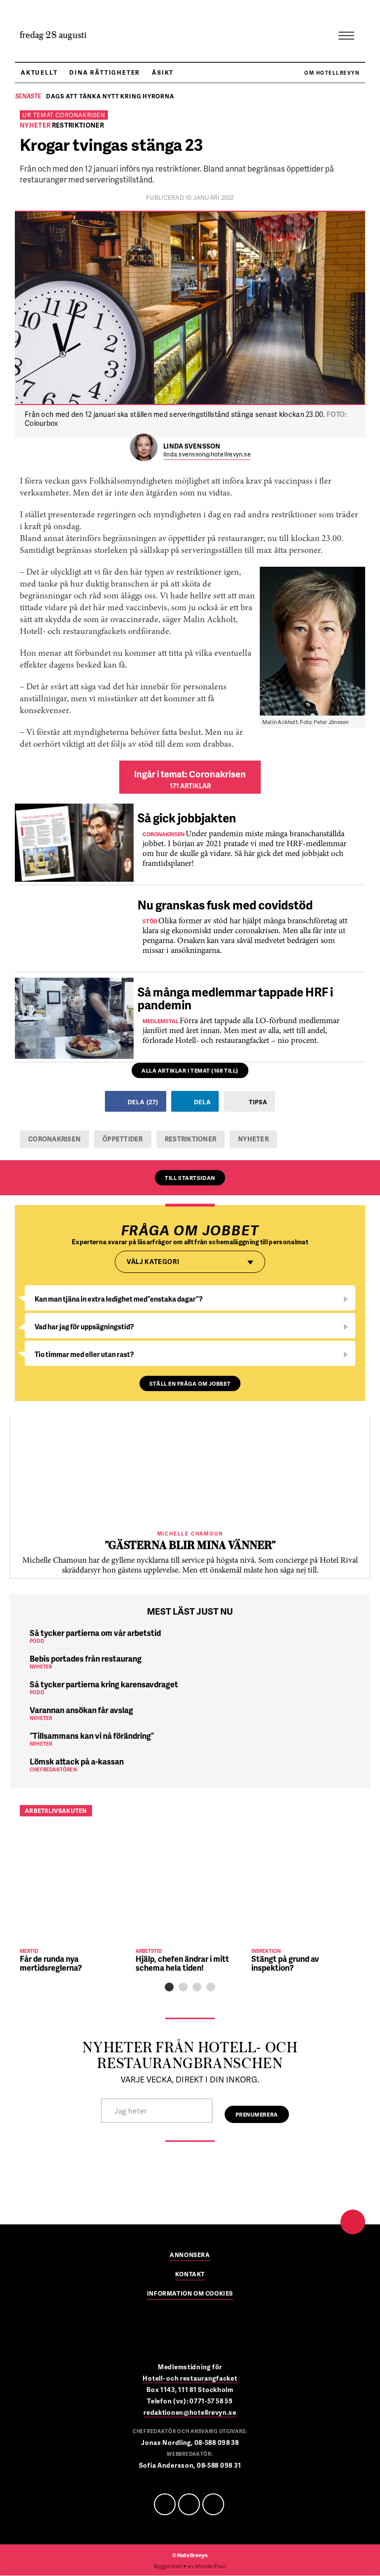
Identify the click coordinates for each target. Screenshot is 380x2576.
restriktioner (190, 1139)
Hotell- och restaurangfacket (190, 2378)
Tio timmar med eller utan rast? (84, 1354)
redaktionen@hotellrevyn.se (190, 2412)
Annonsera (190, 2256)
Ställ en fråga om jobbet (190, 1383)
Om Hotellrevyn (332, 73)
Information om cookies (190, 2294)
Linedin (189, 2504)
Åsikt (163, 72)
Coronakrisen (80, 115)
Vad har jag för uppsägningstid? (84, 1327)
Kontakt (190, 2275)
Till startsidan (190, 1178)
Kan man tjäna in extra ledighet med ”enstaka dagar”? (119, 1299)
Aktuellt (39, 72)
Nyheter (253, 1139)
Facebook (165, 2504)
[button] (169, 1987)
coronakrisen (54, 1139)
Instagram (213, 2504)
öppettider (123, 1139)
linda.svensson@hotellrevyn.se (207, 455)
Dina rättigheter (105, 72)
